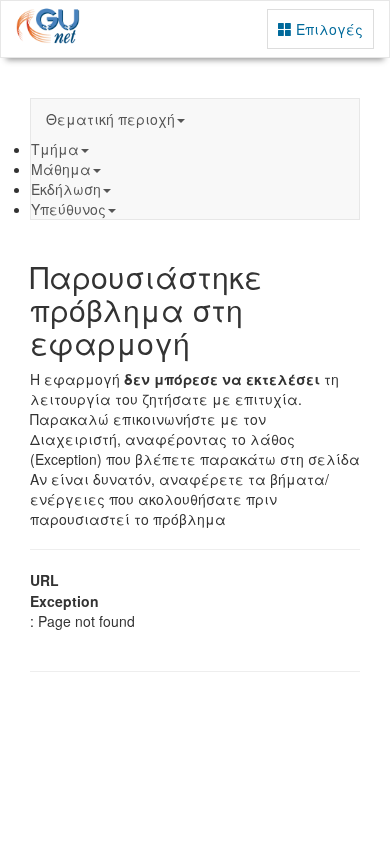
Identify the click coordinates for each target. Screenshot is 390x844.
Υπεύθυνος (68, 209)
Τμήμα (55, 149)
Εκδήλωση (66, 189)
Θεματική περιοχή (110, 119)
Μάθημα (61, 169)
